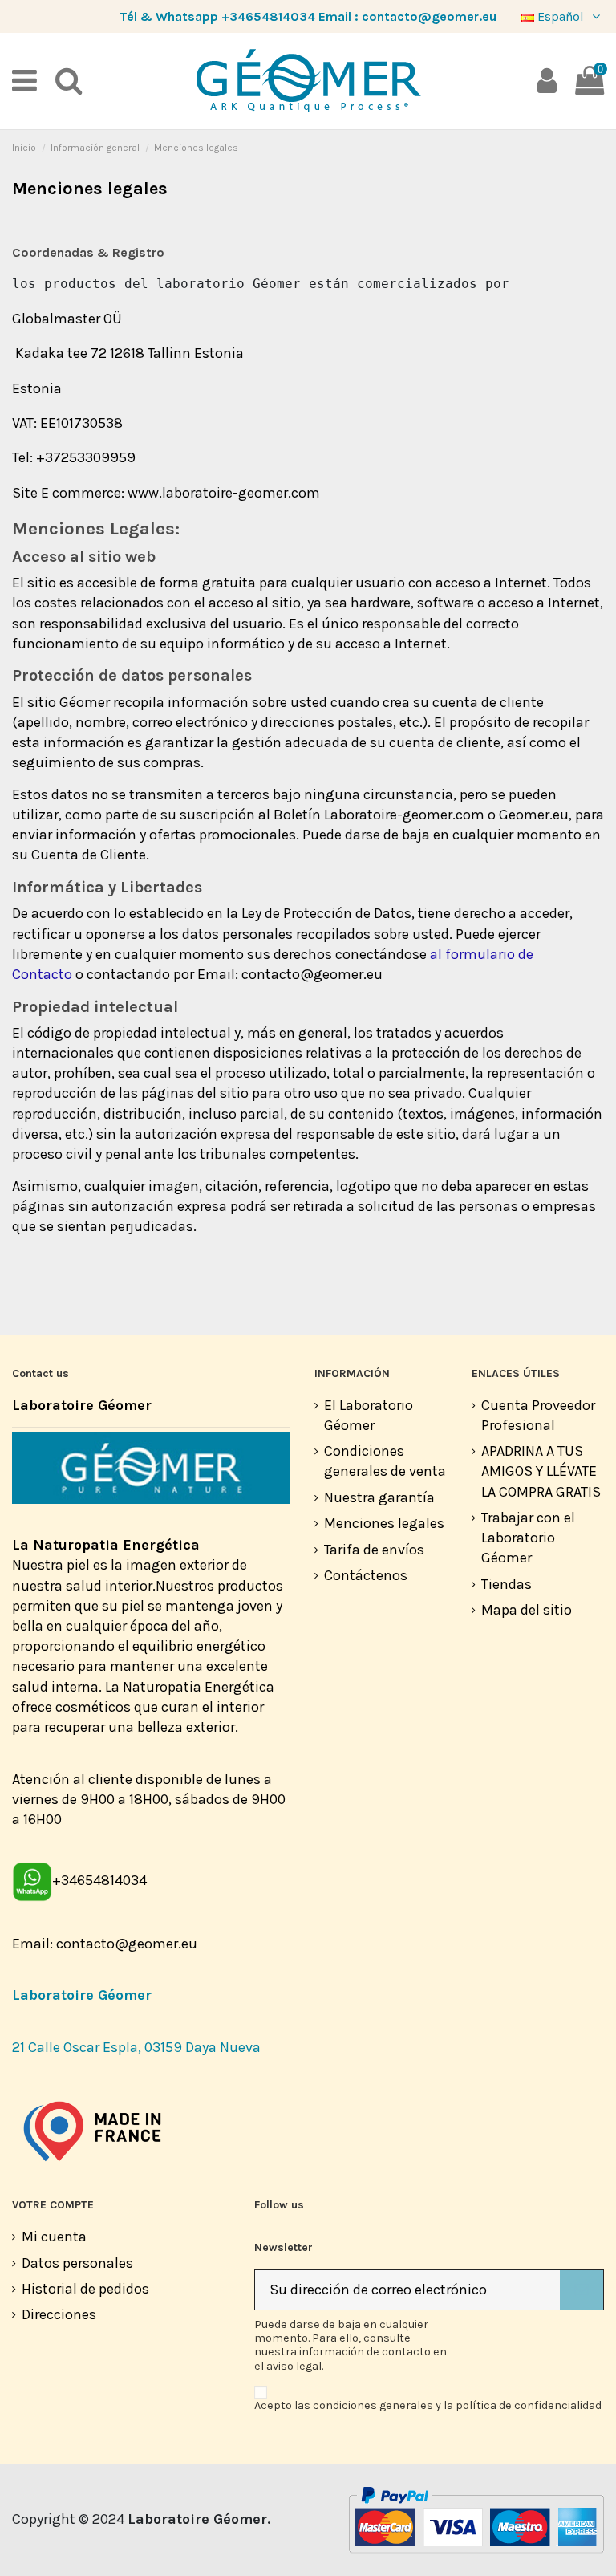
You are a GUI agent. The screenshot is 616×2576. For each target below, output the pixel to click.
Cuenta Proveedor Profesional (538, 1415)
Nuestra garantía (379, 1497)
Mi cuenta (54, 2237)
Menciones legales (384, 1523)
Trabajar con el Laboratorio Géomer (528, 1538)
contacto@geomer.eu (429, 16)
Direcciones (59, 2314)
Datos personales (77, 2263)
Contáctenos (366, 1575)
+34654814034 (268, 16)
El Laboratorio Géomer (369, 1415)
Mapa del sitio (527, 1610)
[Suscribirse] (582, 2290)
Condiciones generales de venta (385, 1461)
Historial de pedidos (85, 2289)
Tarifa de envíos (374, 1550)
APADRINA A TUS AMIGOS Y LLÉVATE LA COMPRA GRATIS (541, 1471)
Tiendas (507, 1584)
